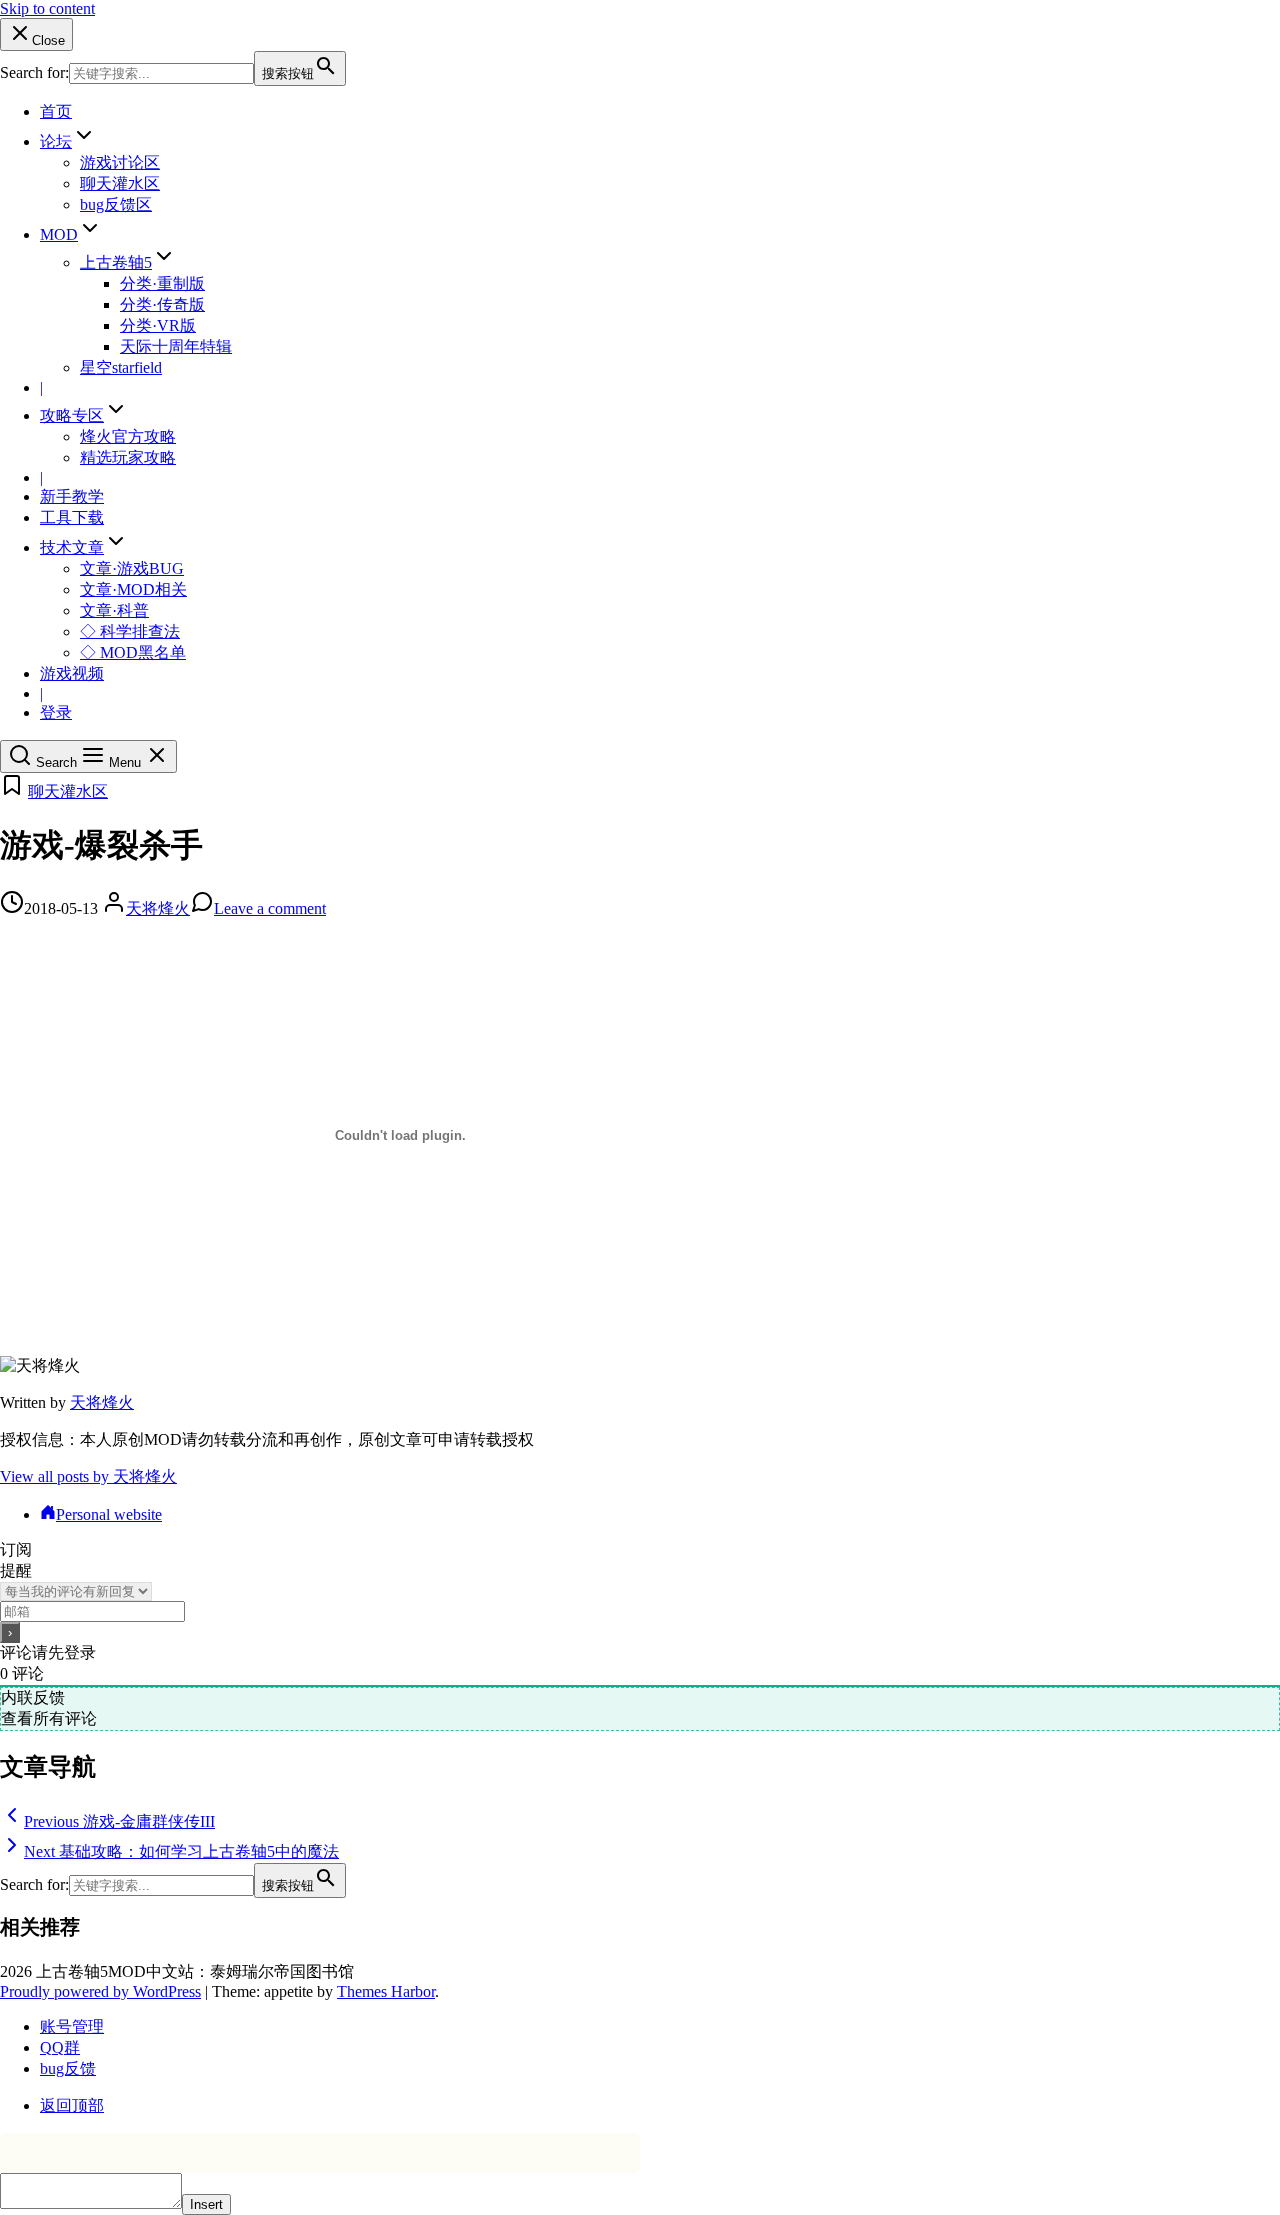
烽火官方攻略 (128, 436)
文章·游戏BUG (132, 568)
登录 (56, 712)
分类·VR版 (158, 325)
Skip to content (47, 8)
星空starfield (121, 367)
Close (48, 40)
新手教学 (72, 496)
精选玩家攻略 (128, 457)
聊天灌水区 (120, 183)
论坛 (56, 141)
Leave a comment (270, 908)
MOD (59, 234)
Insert (206, 2204)
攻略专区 (72, 415)
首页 (56, 111)
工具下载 (72, 517)
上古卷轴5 (116, 262)
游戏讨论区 (120, 162)
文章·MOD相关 (133, 589)
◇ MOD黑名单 (133, 652)
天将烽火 (158, 908)
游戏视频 (72, 673)
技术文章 (72, 547)
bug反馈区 (116, 204)
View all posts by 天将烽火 (88, 1476)
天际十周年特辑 (176, 346)
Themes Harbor (386, 1991)
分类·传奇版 (162, 304)
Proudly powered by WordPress (100, 1991)
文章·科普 (114, 610)
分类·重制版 (162, 283)
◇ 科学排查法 (130, 631)
